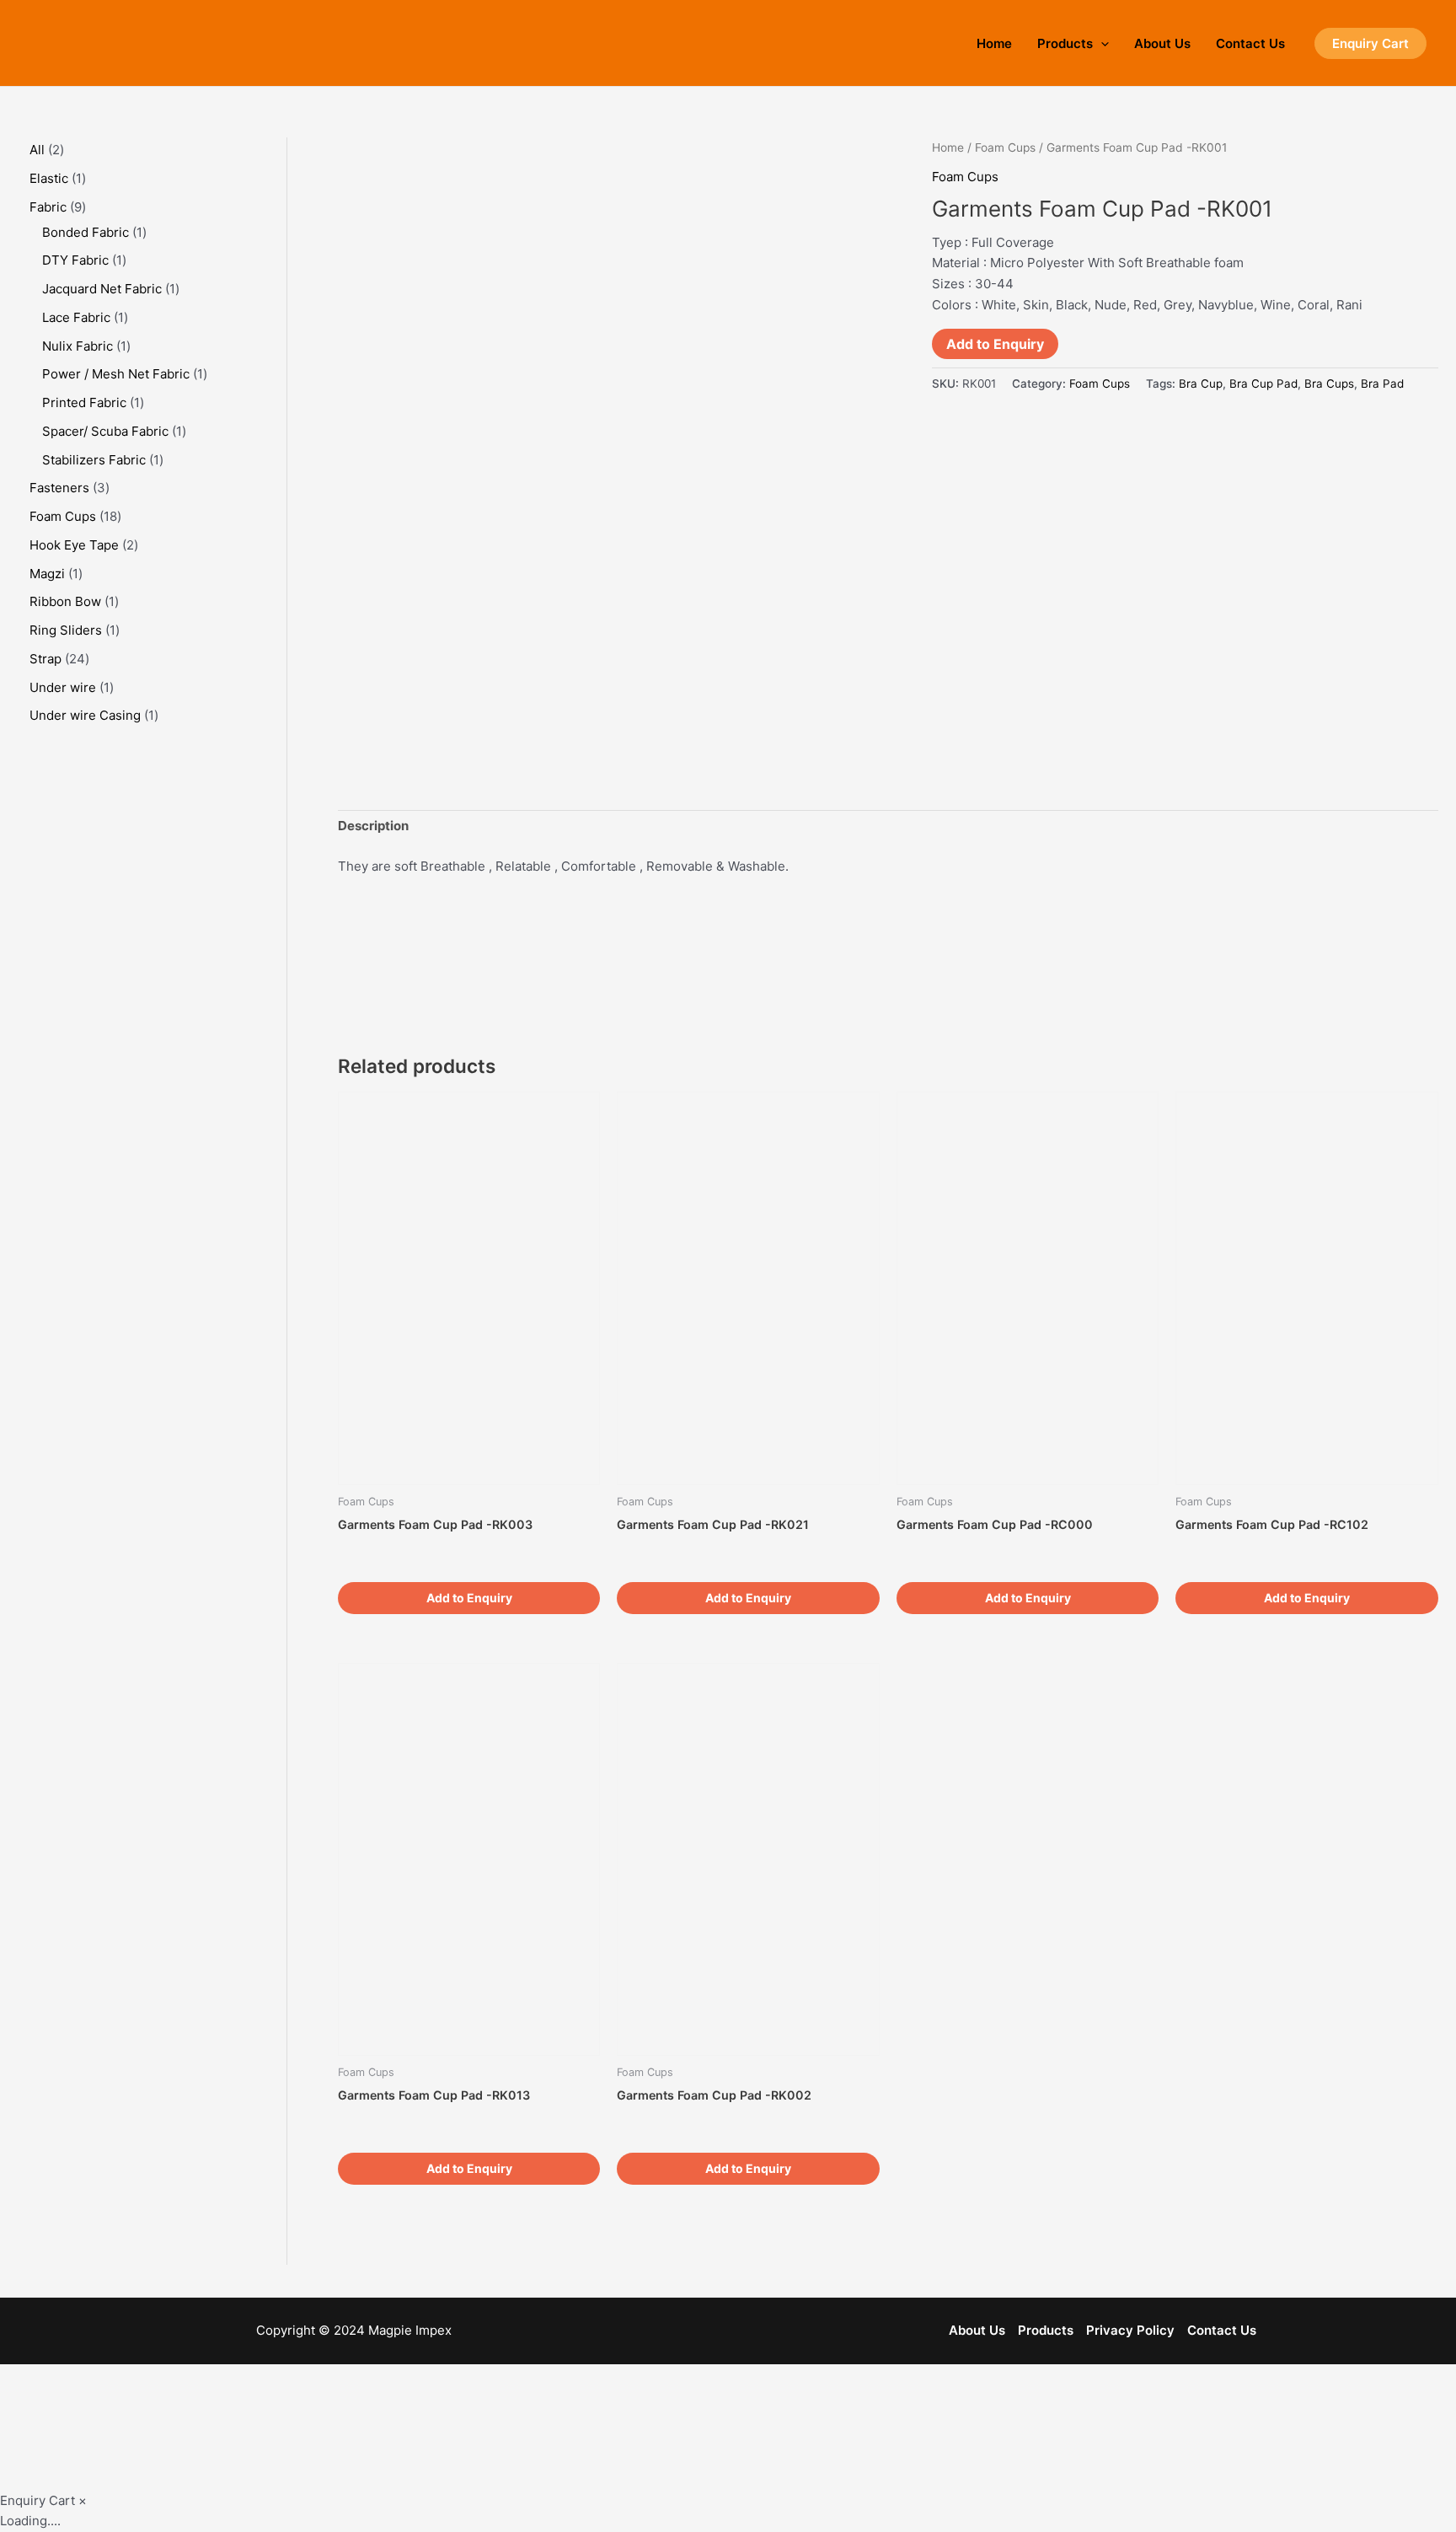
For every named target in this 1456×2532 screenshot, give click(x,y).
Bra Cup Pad (1263, 384)
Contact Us (1250, 43)
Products (1065, 43)
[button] (1370, 43)
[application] (1101, 43)
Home (994, 43)
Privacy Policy (1130, 2330)
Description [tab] (373, 826)
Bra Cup (1201, 384)
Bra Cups (1329, 384)
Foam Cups (1005, 148)
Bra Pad (1382, 384)
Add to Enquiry (995, 344)
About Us (1162, 43)
